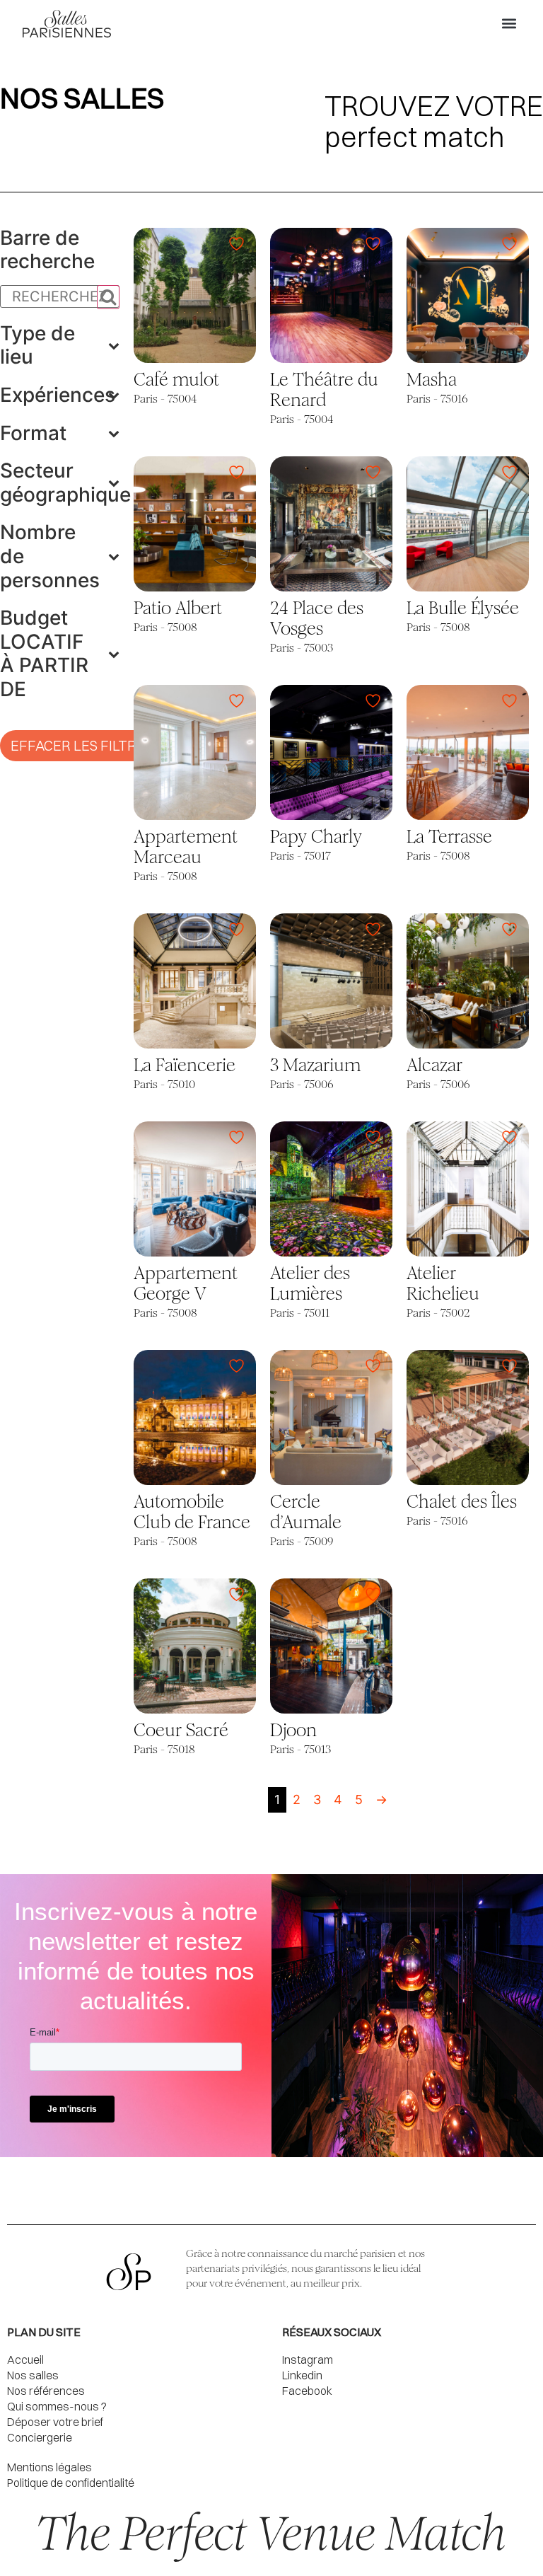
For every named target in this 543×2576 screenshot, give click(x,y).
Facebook (307, 2391)
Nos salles (33, 2375)
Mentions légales (49, 2467)
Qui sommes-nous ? (57, 2406)
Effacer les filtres (82, 745)
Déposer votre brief (55, 2422)
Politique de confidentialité (71, 2483)
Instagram (308, 2360)
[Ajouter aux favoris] (238, 244)
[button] (509, 24)
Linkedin (302, 2375)
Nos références (46, 2391)
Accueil (25, 2360)
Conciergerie (40, 2437)
